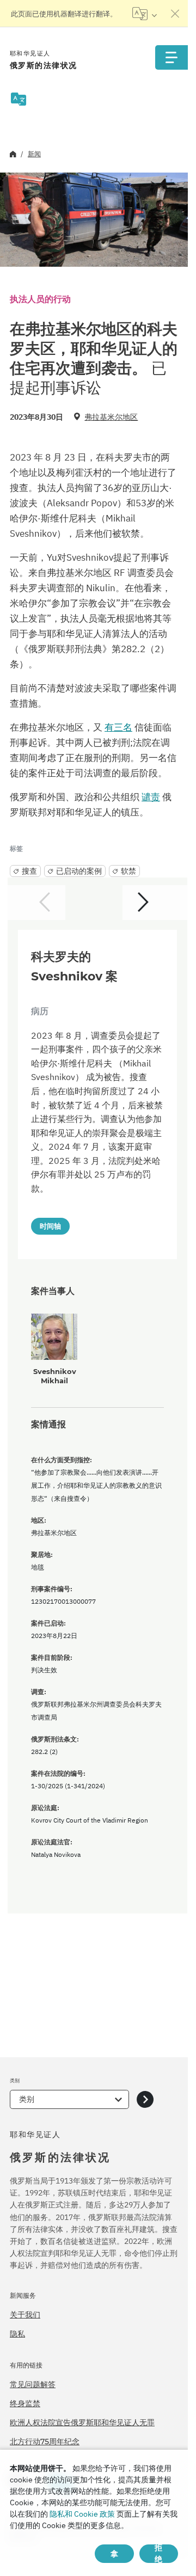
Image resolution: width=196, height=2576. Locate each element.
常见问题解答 (33, 2384)
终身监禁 (25, 2403)
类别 (27, 2099)
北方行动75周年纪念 (45, 2442)
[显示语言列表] (145, 14)
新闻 (34, 154)
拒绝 (158, 2554)
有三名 (118, 727)
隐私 (17, 2334)
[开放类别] (145, 2099)
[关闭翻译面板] (175, 14)
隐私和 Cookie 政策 (82, 2514)
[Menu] (171, 57)
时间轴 (50, 1226)
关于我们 (25, 2315)
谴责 (151, 797)
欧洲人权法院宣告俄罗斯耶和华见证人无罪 (82, 2422)
